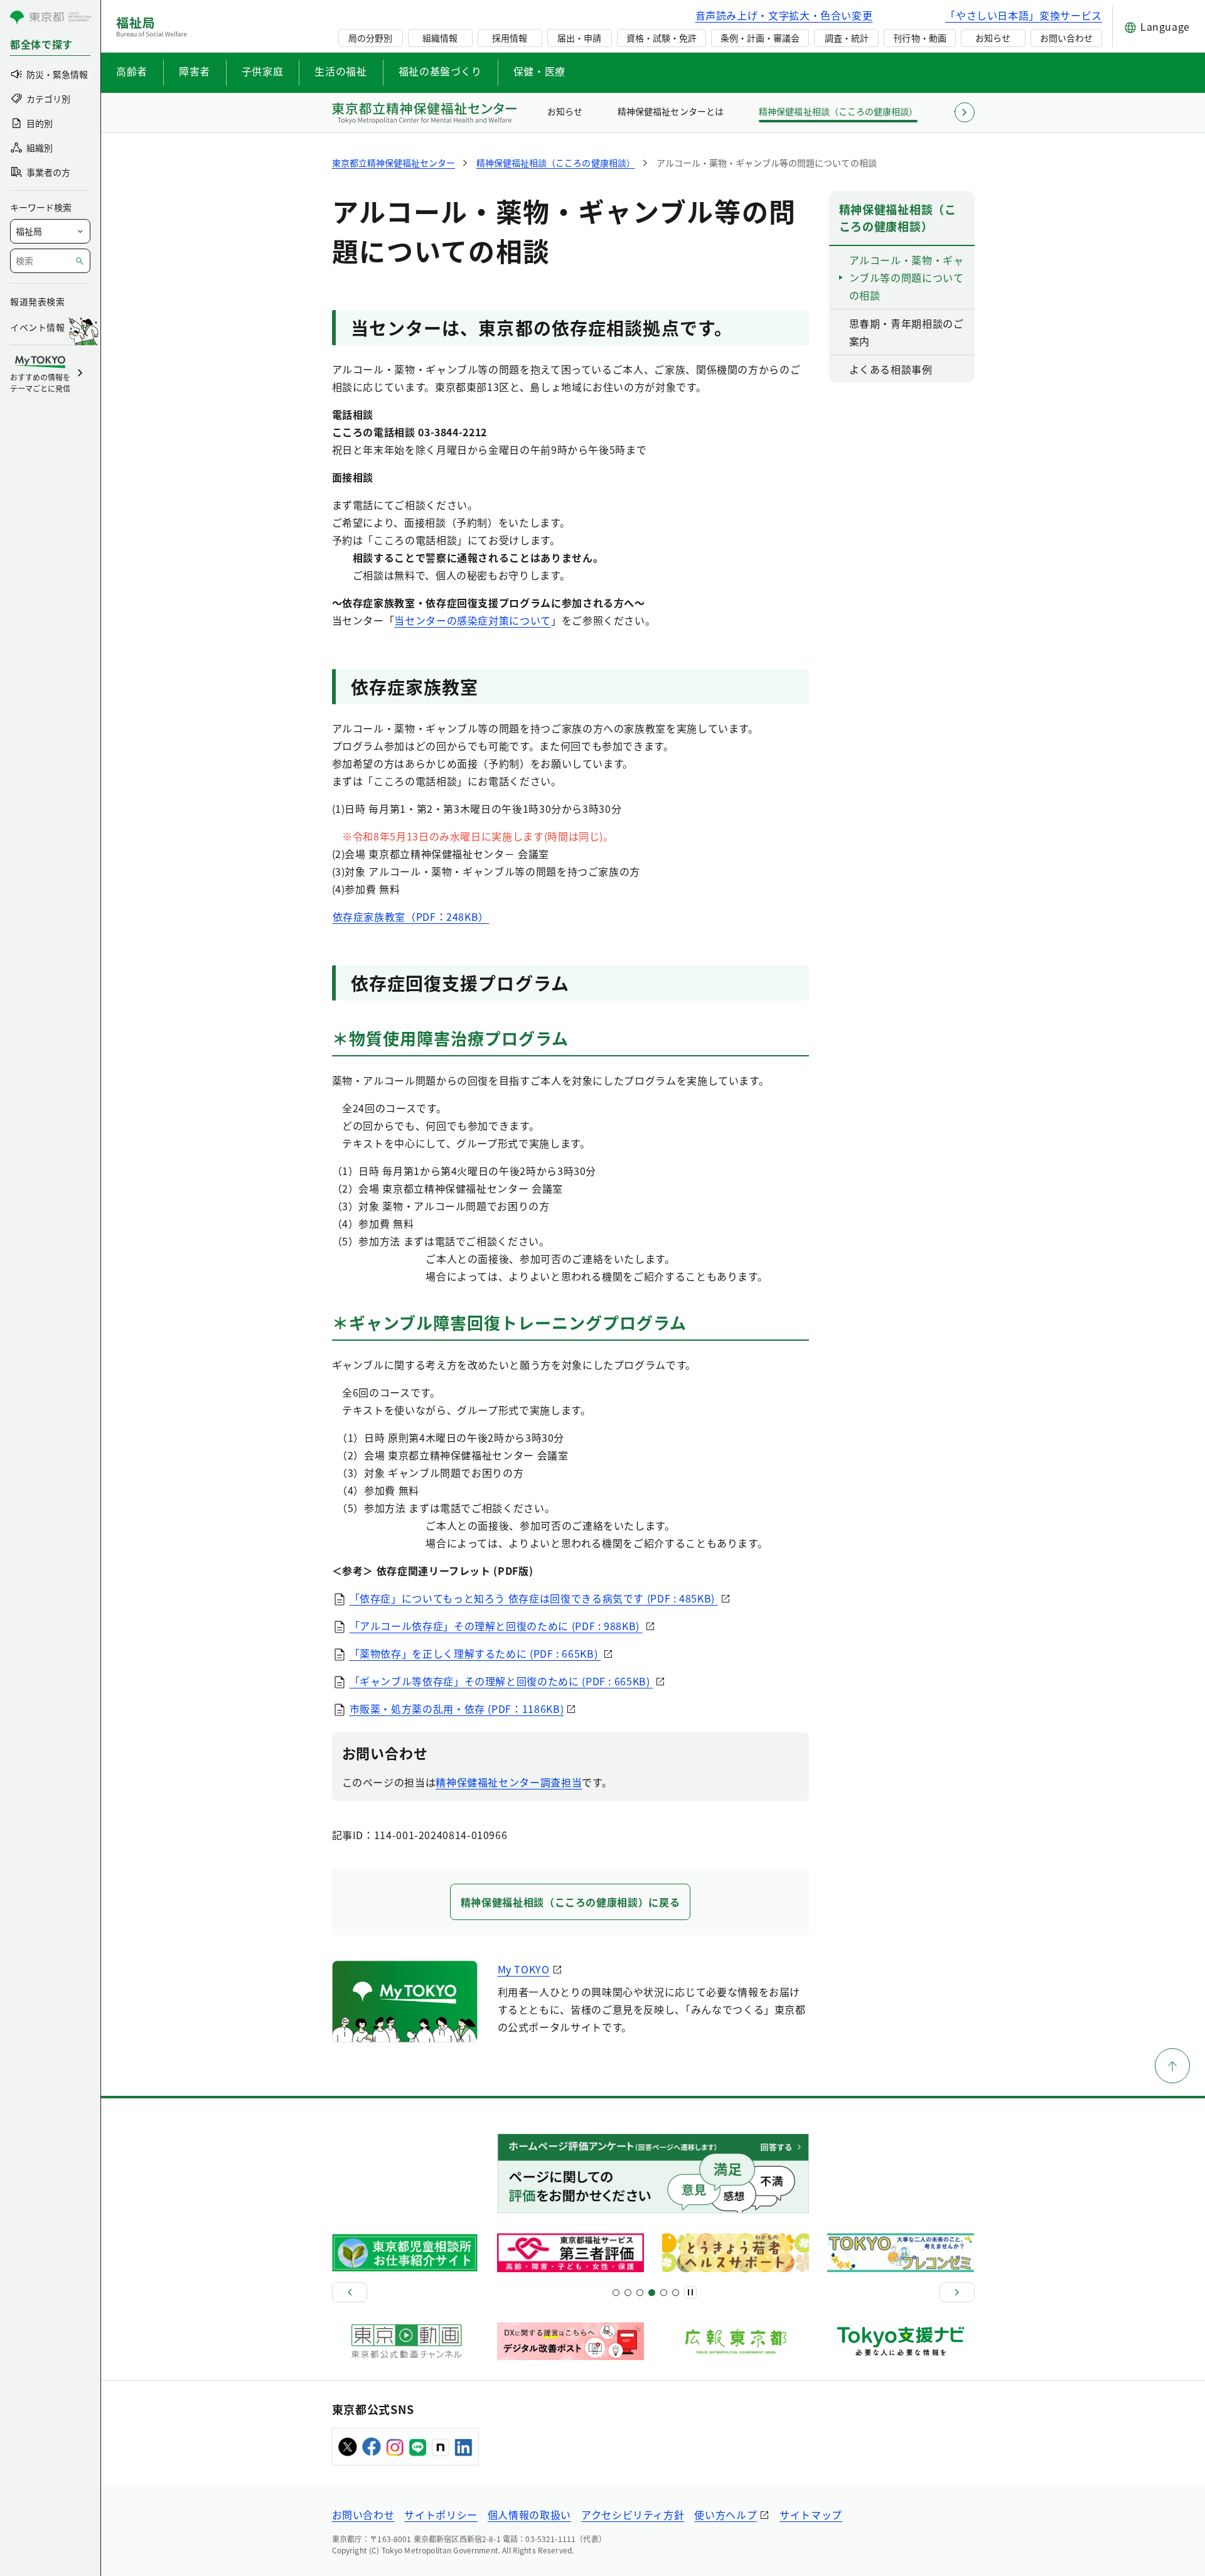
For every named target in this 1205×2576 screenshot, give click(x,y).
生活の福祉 (340, 71)
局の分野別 (370, 38)
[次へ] (957, 2292)
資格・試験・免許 (661, 38)
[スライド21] (676, 2293)
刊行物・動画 (919, 38)
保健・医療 (539, 71)
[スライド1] (616, 2293)
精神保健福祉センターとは (670, 111)
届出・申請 (579, 38)
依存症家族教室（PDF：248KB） (411, 916)
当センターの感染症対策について (473, 620)
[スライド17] (664, 2293)
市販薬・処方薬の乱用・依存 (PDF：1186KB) (457, 1709)
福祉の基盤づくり (440, 71)
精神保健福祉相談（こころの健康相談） (838, 111)
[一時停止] (690, 2292)
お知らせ (993, 38)
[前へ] (350, 2292)
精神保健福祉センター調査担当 (509, 1782)
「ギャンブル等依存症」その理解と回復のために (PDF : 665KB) (501, 1681)
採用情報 (510, 38)
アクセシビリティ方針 (633, 2514)
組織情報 (440, 38)
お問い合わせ (1066, 38)
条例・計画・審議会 (760, 38)
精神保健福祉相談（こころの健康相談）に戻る (570, 1902)
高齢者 (132, 71)
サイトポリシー (441, 2514)
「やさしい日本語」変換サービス (1024, 15)
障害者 (195, 71)
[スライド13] (652, 2293)
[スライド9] (640, 2293)
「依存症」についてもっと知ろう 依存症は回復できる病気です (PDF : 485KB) (534, 1598)
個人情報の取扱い (529, 2514)
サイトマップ (811, 2514)
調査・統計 (847, 38)
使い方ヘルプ (726, 2514)
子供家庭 (263, 71)
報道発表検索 (37, 301)
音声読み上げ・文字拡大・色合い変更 (784, 15)
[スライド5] (628, 2293)
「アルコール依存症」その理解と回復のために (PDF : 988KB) (496, 1626)
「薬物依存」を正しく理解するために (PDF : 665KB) (475, 1653)
